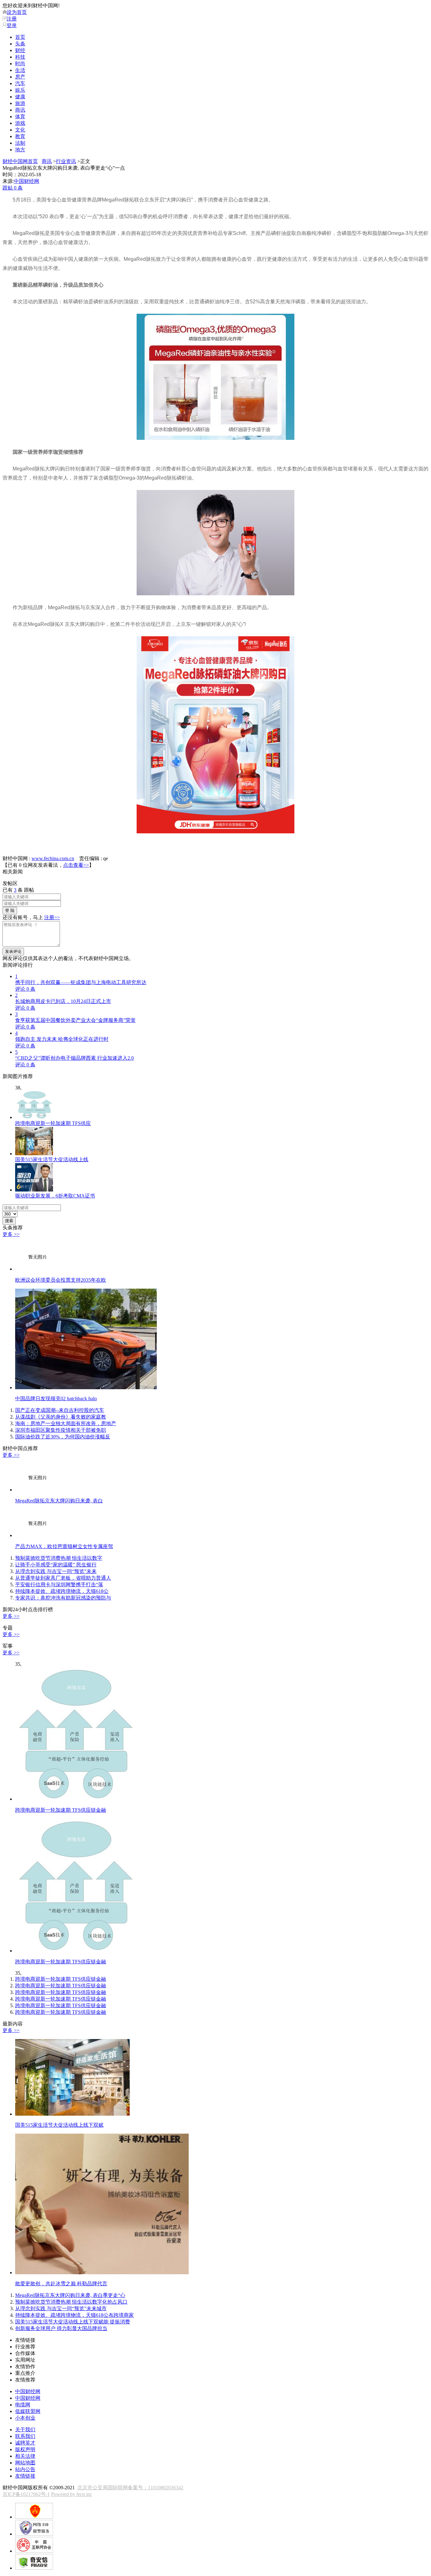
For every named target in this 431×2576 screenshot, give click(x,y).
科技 (20, 57)
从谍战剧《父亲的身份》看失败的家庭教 (61, 1417)
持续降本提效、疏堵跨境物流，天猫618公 (62, 1591)
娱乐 (20, 90)
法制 (20, 143)
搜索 (9, 1221)
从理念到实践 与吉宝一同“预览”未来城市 (61, 2308)
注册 (12, 19)
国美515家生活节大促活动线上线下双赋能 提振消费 (73, 2322)
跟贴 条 (13, 188)
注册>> (52, 917)
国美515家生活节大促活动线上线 (52, 1160)
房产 (20, 77)
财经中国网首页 (20, 161)
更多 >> (11, 1234)
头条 (20, 44)
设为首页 (17, 12)
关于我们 (25, 2430)
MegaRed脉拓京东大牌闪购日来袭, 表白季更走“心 (70, 2295)
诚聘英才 (25, 2443)
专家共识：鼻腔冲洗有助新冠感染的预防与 (63, 1598)
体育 (20, 117)
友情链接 (25, 2476)
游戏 (20, 123)
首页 (20, 37)
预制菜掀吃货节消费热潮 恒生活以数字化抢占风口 (71, 2302)
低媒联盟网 (28, 2411)
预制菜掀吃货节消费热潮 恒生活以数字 (59, 1558)
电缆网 (23, 2405)
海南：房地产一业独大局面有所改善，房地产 (66, 1423)
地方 (20, 150)
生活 (20, 70)
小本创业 (25, 2418)
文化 (20, 130)
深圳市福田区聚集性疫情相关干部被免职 (61, 1430)
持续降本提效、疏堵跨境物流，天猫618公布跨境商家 (74, 2315)
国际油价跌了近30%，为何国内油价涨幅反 (63, 1437)
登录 (12, 25)
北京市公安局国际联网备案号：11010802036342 (130, 2488)
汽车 (20, 83)
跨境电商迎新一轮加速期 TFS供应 (53, 1123)
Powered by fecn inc (72, 2494)
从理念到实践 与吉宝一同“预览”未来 (56, 1571)
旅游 (20, 103)
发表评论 (13, 951)
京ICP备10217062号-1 (26, 2494)
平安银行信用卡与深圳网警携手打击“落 (59, 1585)
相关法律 (25, 2456)
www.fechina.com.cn (53, 858)
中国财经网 (27, 181)
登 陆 (10, 910)
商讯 (20, 110)
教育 (20, 136)
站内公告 (25, 2469)
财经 (20, 50)
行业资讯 (66, 161)
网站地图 (25, 2463)
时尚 (20, 64)
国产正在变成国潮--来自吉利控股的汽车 (60, 1410)
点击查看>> (76, 865)
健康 (20, 97)
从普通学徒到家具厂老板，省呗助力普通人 (63, 1578)
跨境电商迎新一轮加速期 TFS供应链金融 (61, 1979)
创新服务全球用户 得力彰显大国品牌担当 (61, 2328)
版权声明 (25, 2449)
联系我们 (25, 2436)
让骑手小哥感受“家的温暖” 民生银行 (56, 1565)
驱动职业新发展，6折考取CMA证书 (55, 1196)
